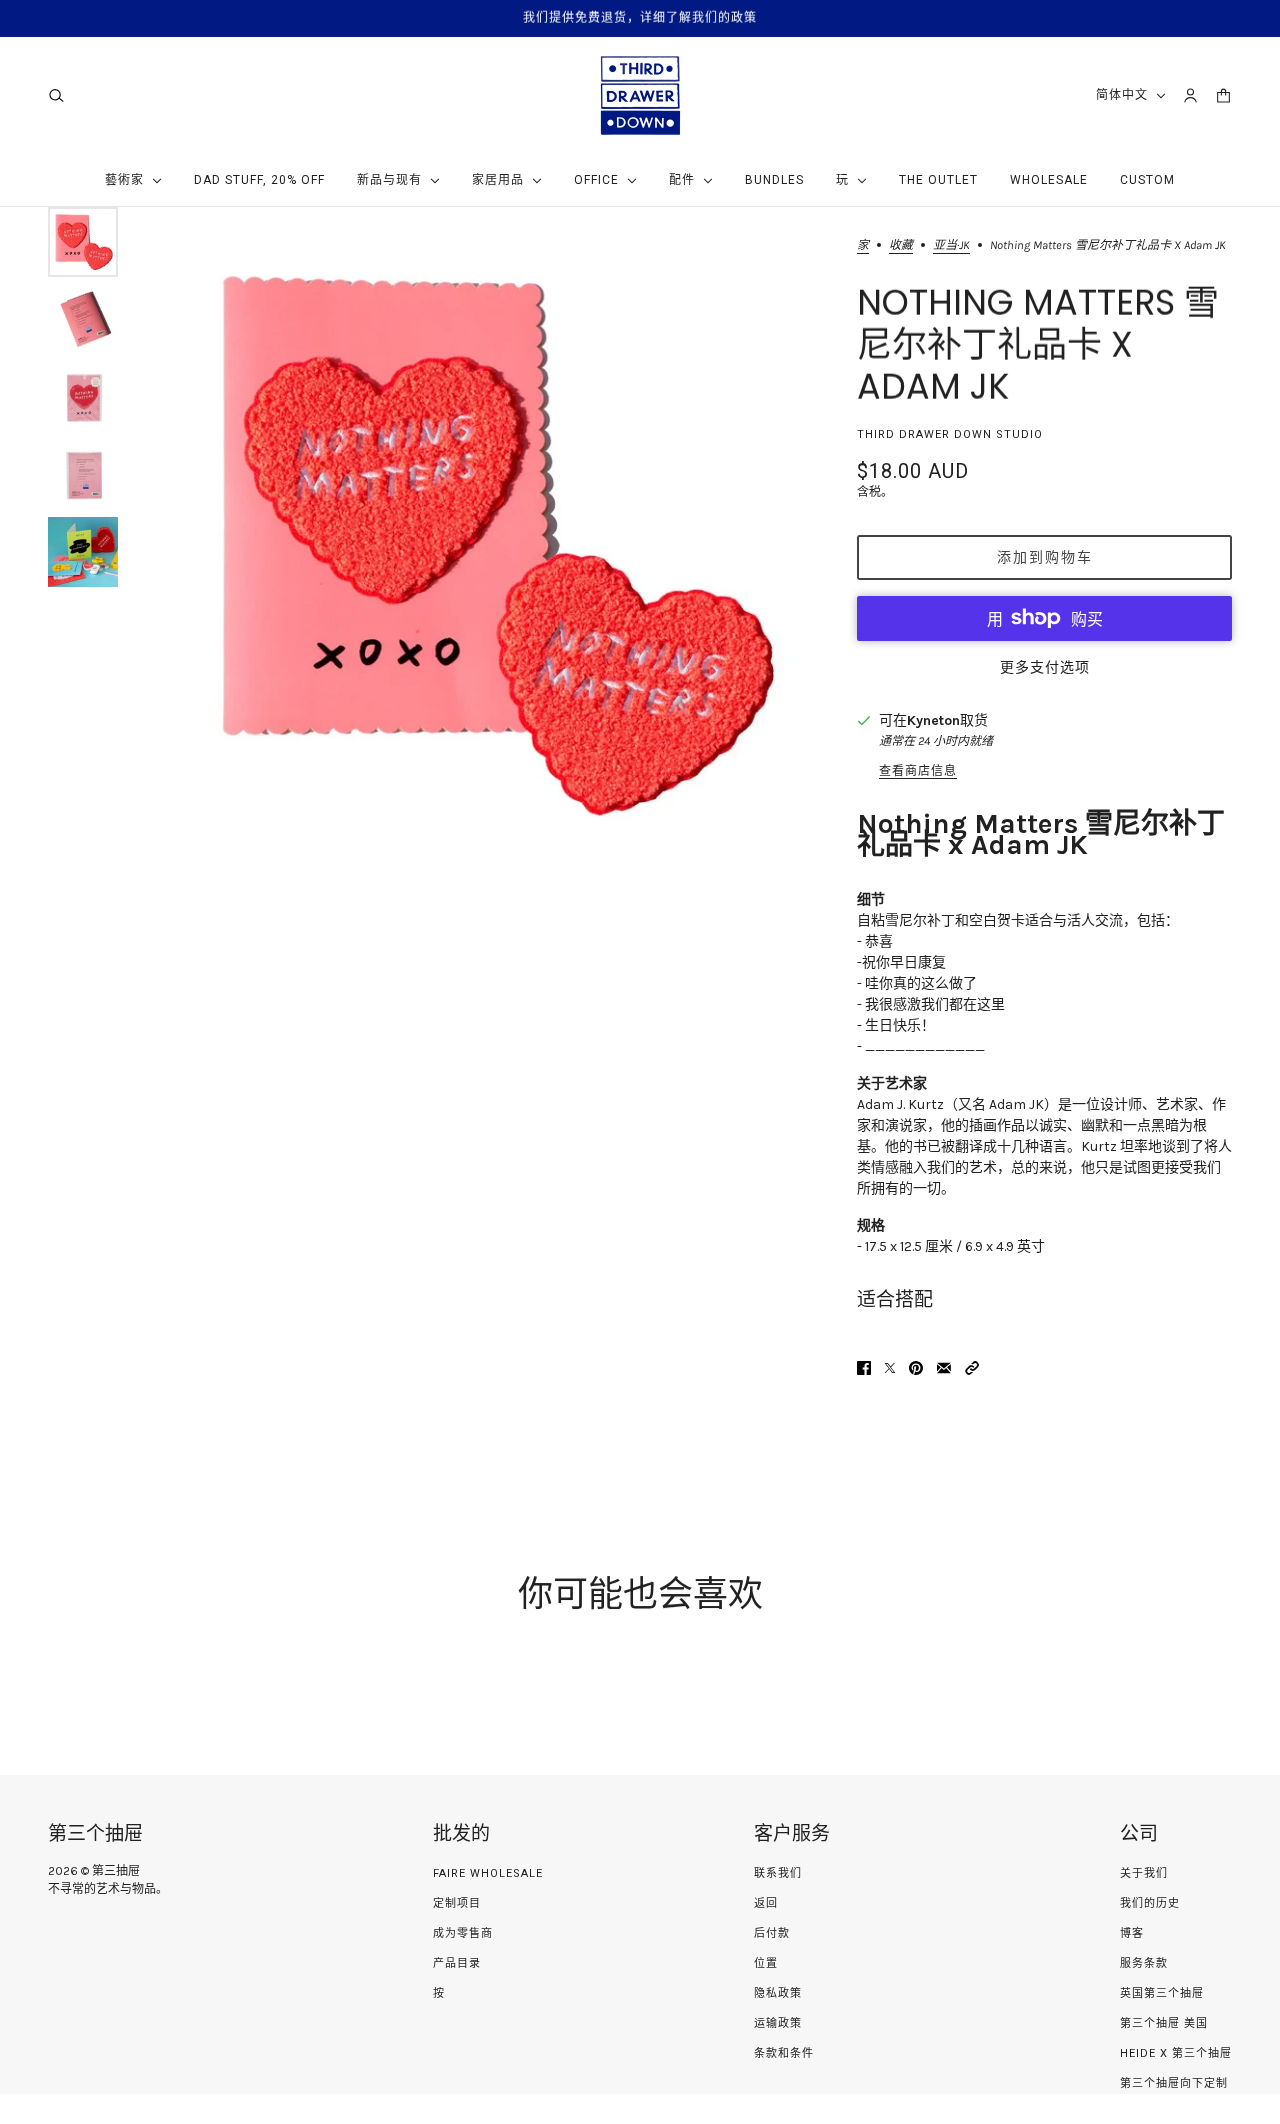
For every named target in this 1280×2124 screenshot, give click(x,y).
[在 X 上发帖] (890, 1368)
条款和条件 (784, 2053)
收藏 (901, 245)
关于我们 (1144, 1873)
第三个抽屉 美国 (1164, 2023)
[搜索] (56, 95)
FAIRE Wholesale (488, 1873)
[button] (972, 1368)
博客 (1132, 1933)
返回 (766, 1903)
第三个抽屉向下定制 (1174, 2083)
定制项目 (457, 1903)
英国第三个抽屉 (1162, 1993)
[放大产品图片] (487, 544)
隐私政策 (778, 1993)
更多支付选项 (1045, 667)
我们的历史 (1150, 1903)
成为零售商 (463, 1933)
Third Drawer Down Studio (950, 434)
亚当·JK (951, 245)
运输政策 (778, 2023)
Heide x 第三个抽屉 (1176, 2053)
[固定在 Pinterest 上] (916, 1368)
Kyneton (933, 720)
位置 (766, 1963)
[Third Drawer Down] (640, 95)
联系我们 (778, 1873)
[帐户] (1190, 95)
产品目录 (457, 1963)
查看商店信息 (918, 771)
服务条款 (1144, 1963)
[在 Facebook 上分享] (864, 1368)
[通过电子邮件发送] (944, 1368)
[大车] (1223, 95)
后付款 (772, 1933)
